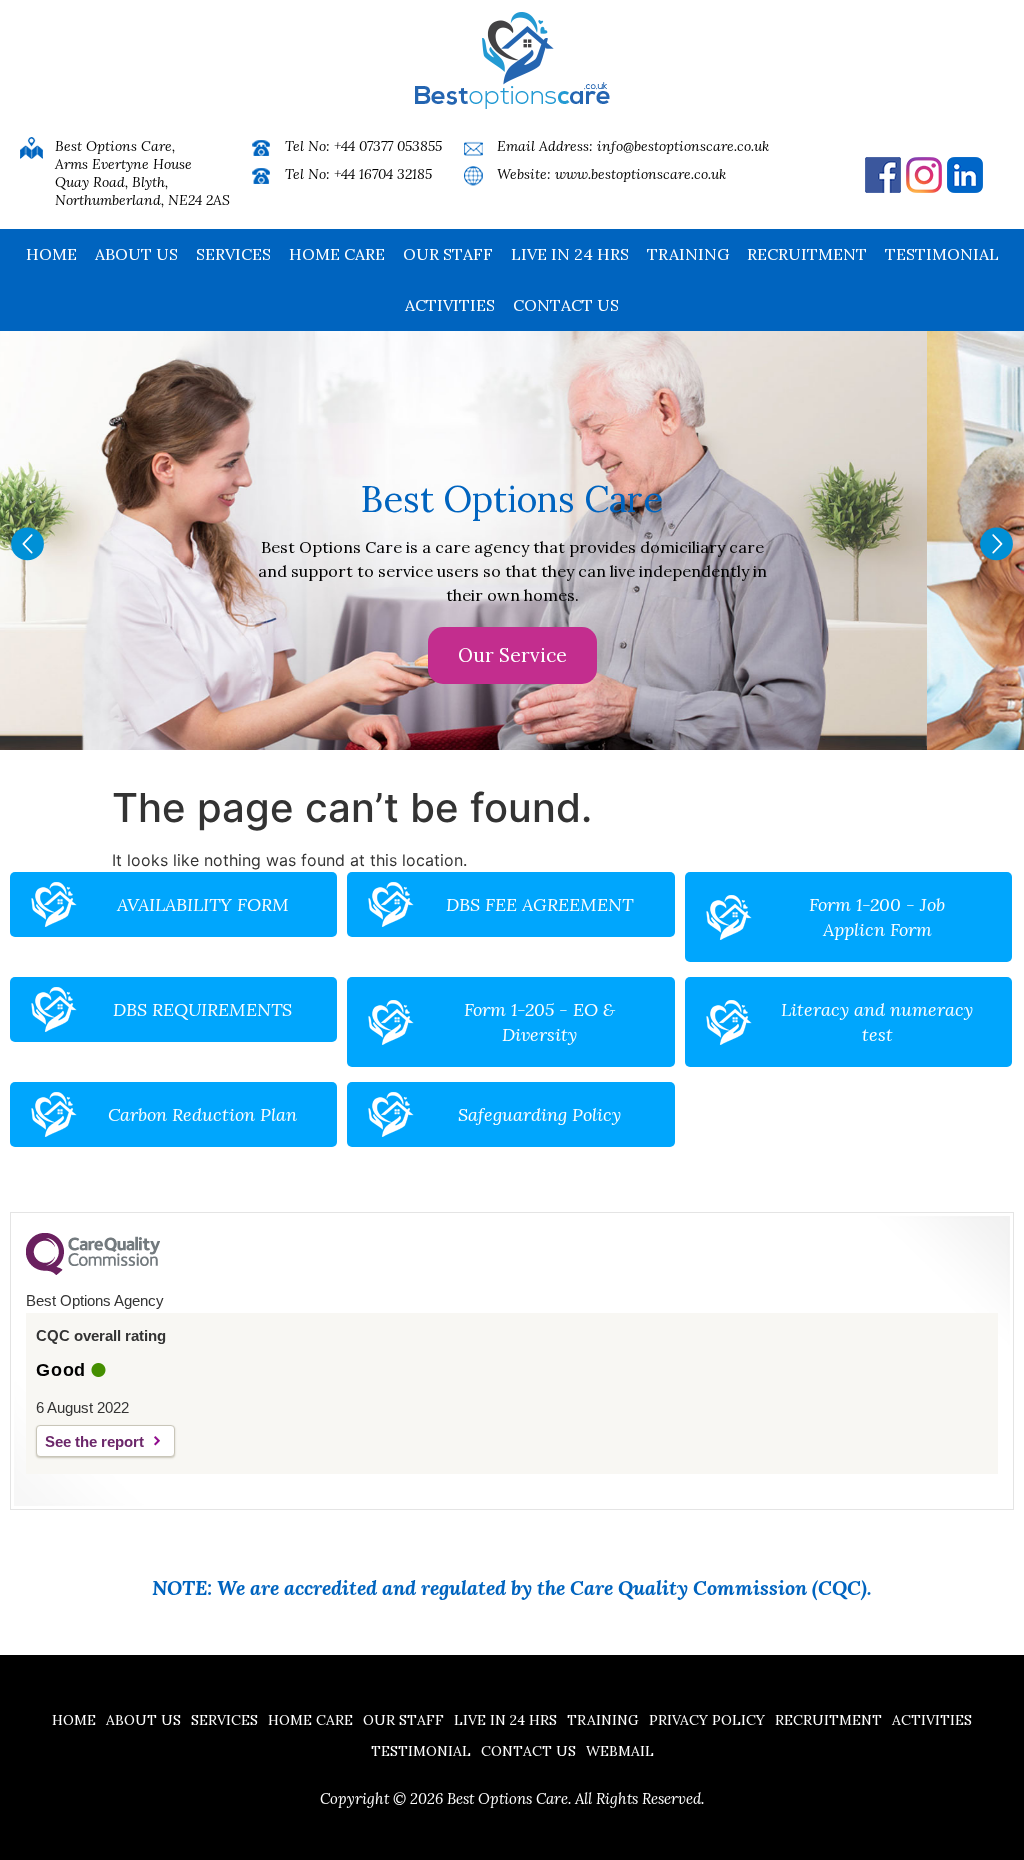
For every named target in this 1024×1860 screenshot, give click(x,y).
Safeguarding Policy (539, 1114)
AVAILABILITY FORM (203, 904)
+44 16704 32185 (383, 174)
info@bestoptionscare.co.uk (683, 146)
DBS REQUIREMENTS (202, 1009)
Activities (450, 305)
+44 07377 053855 (388, 146)
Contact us (566, 305)
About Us (136, 254)
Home (51, 254)
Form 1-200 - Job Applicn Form (877, 917)
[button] (27, 543)
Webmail (620, 1751)
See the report (94, 1441)
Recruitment (807, 254)
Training (688, 254)
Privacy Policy (707, 1720)
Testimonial (942, 254)
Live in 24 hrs (570, 254)
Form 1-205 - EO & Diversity (539, 1022)
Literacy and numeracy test (877, 1022)
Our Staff (448, 254)
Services (233, 254)
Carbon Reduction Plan (202, 1114)
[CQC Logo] (93, 1270)
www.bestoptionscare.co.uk (640, 174)
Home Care (337, 254)
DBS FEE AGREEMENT (539, 904)
